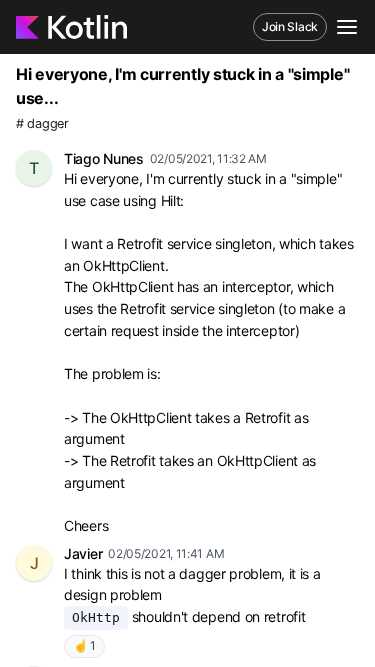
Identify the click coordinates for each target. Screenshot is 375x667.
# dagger (42, 123)
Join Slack (290, 26)
